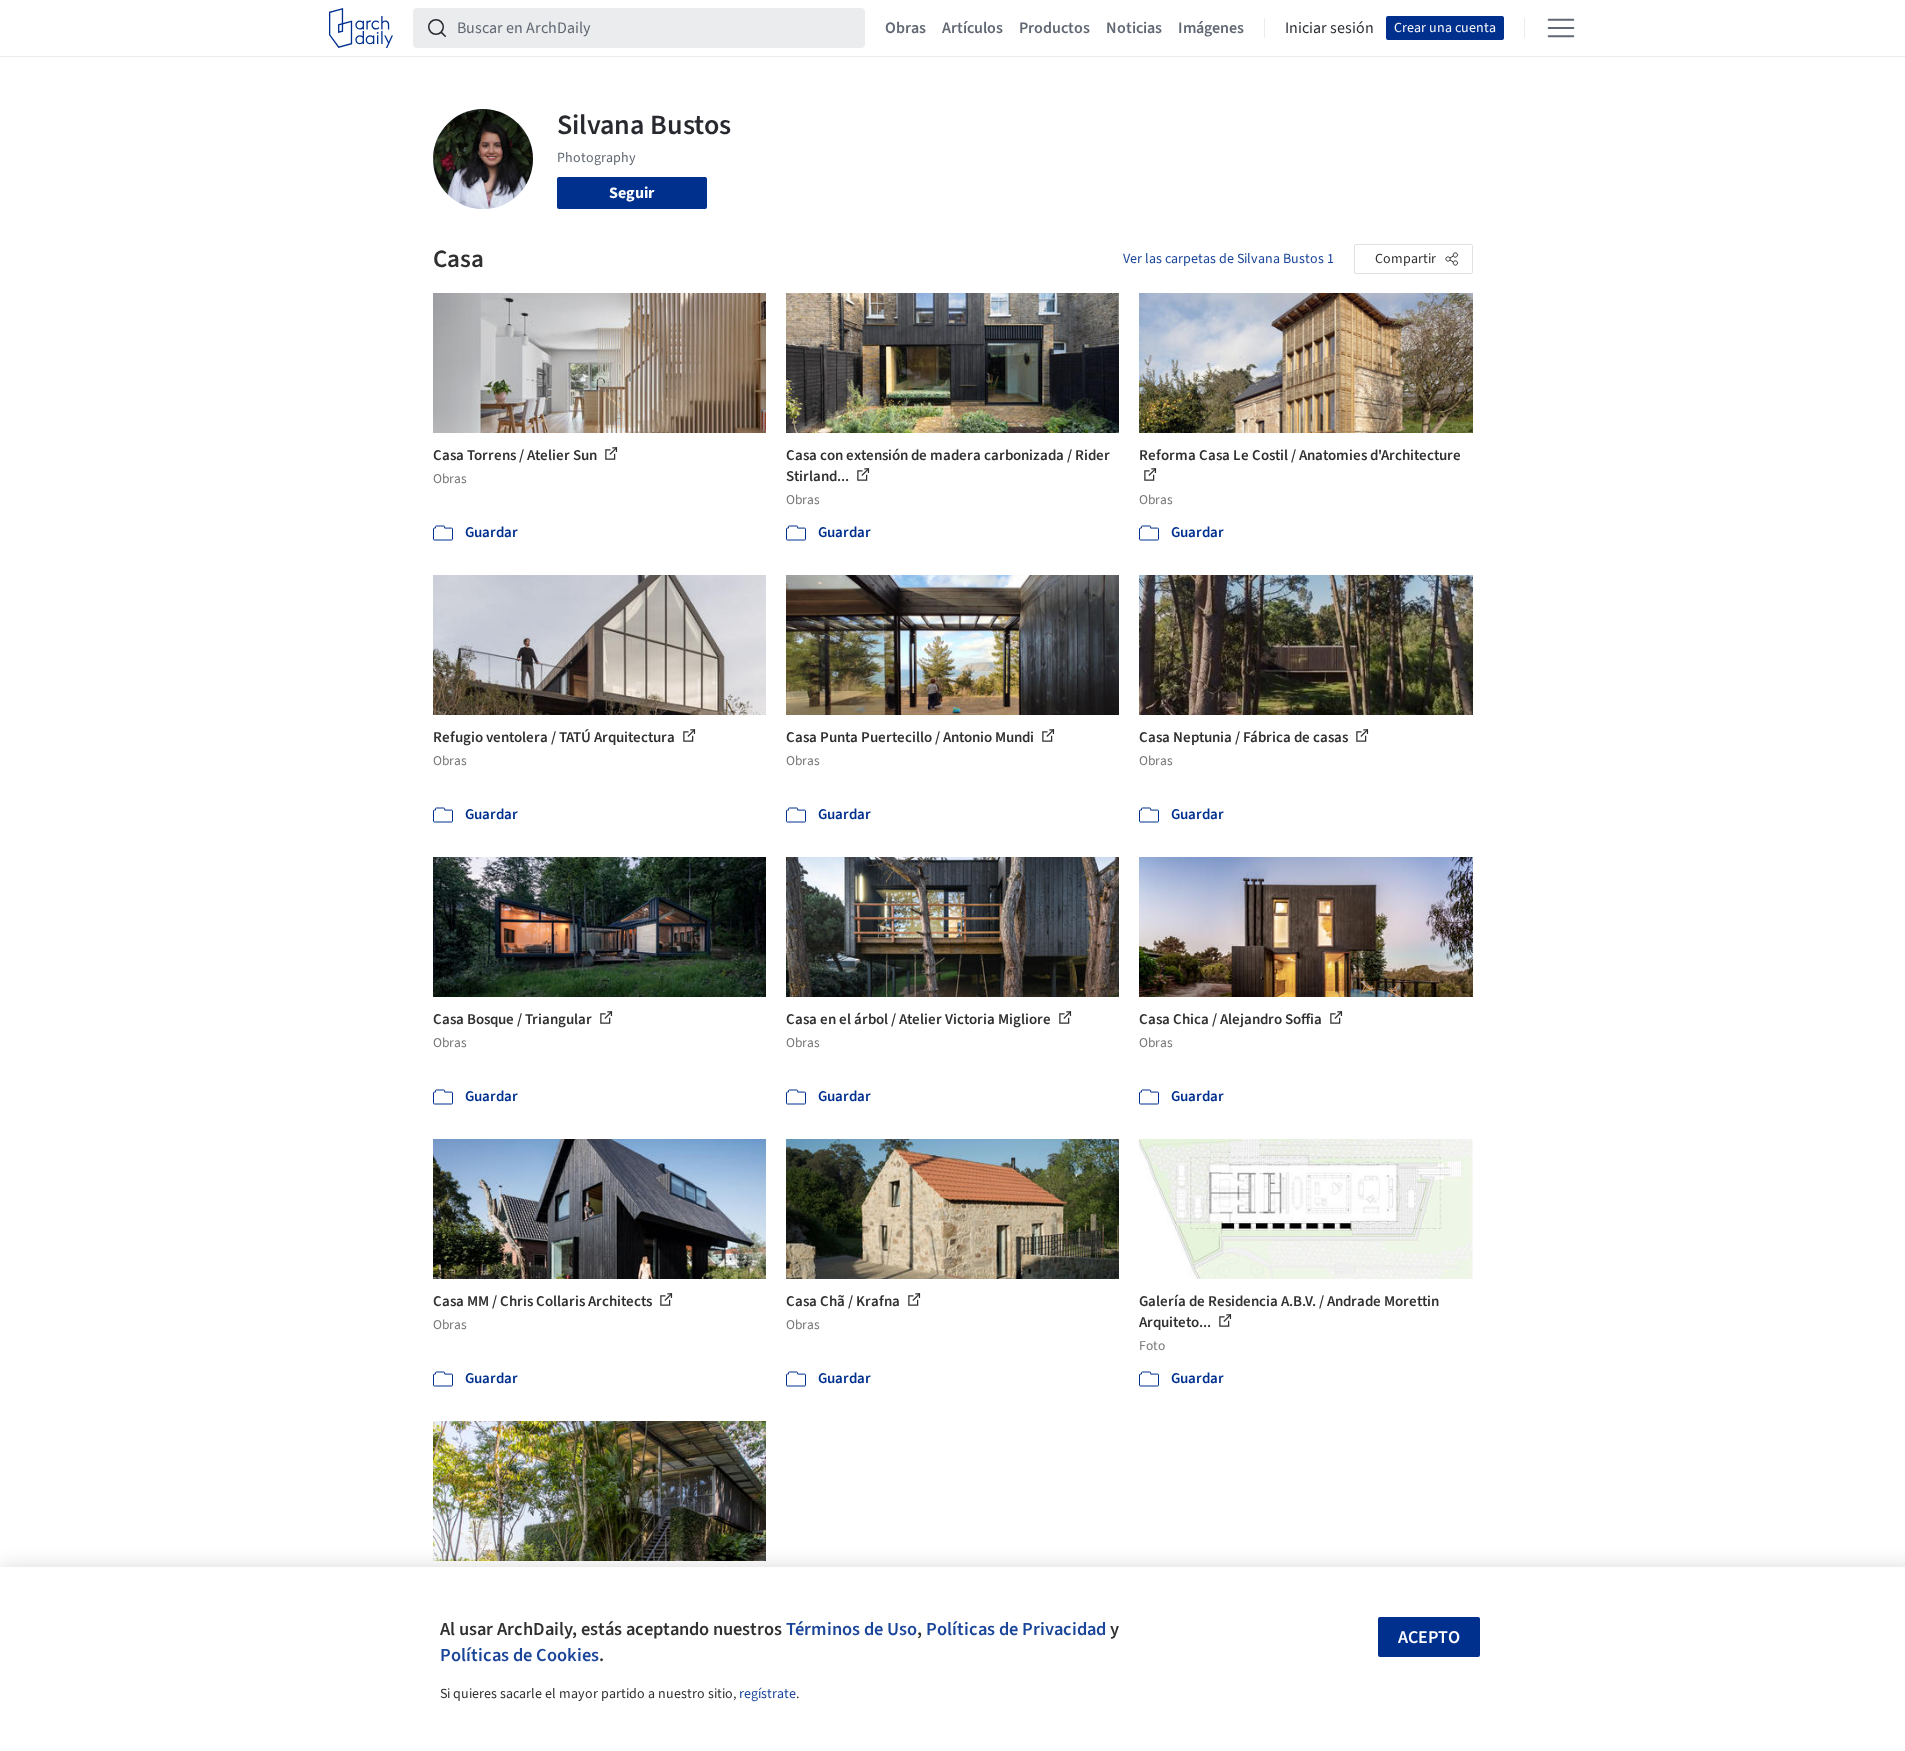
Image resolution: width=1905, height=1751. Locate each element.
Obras (905, 28)
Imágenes (1211, 28)
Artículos (972, 28)
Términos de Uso (851, 1629)
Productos (1054, 28)
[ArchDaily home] (361, 28)
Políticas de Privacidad (1016, 1629)
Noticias (1134, 28)
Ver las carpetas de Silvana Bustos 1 (1228, 259)
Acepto (1429, 1637)
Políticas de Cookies (519, 1655)
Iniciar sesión (1329, 28)
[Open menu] (1561, 28)
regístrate (767, 1694)
